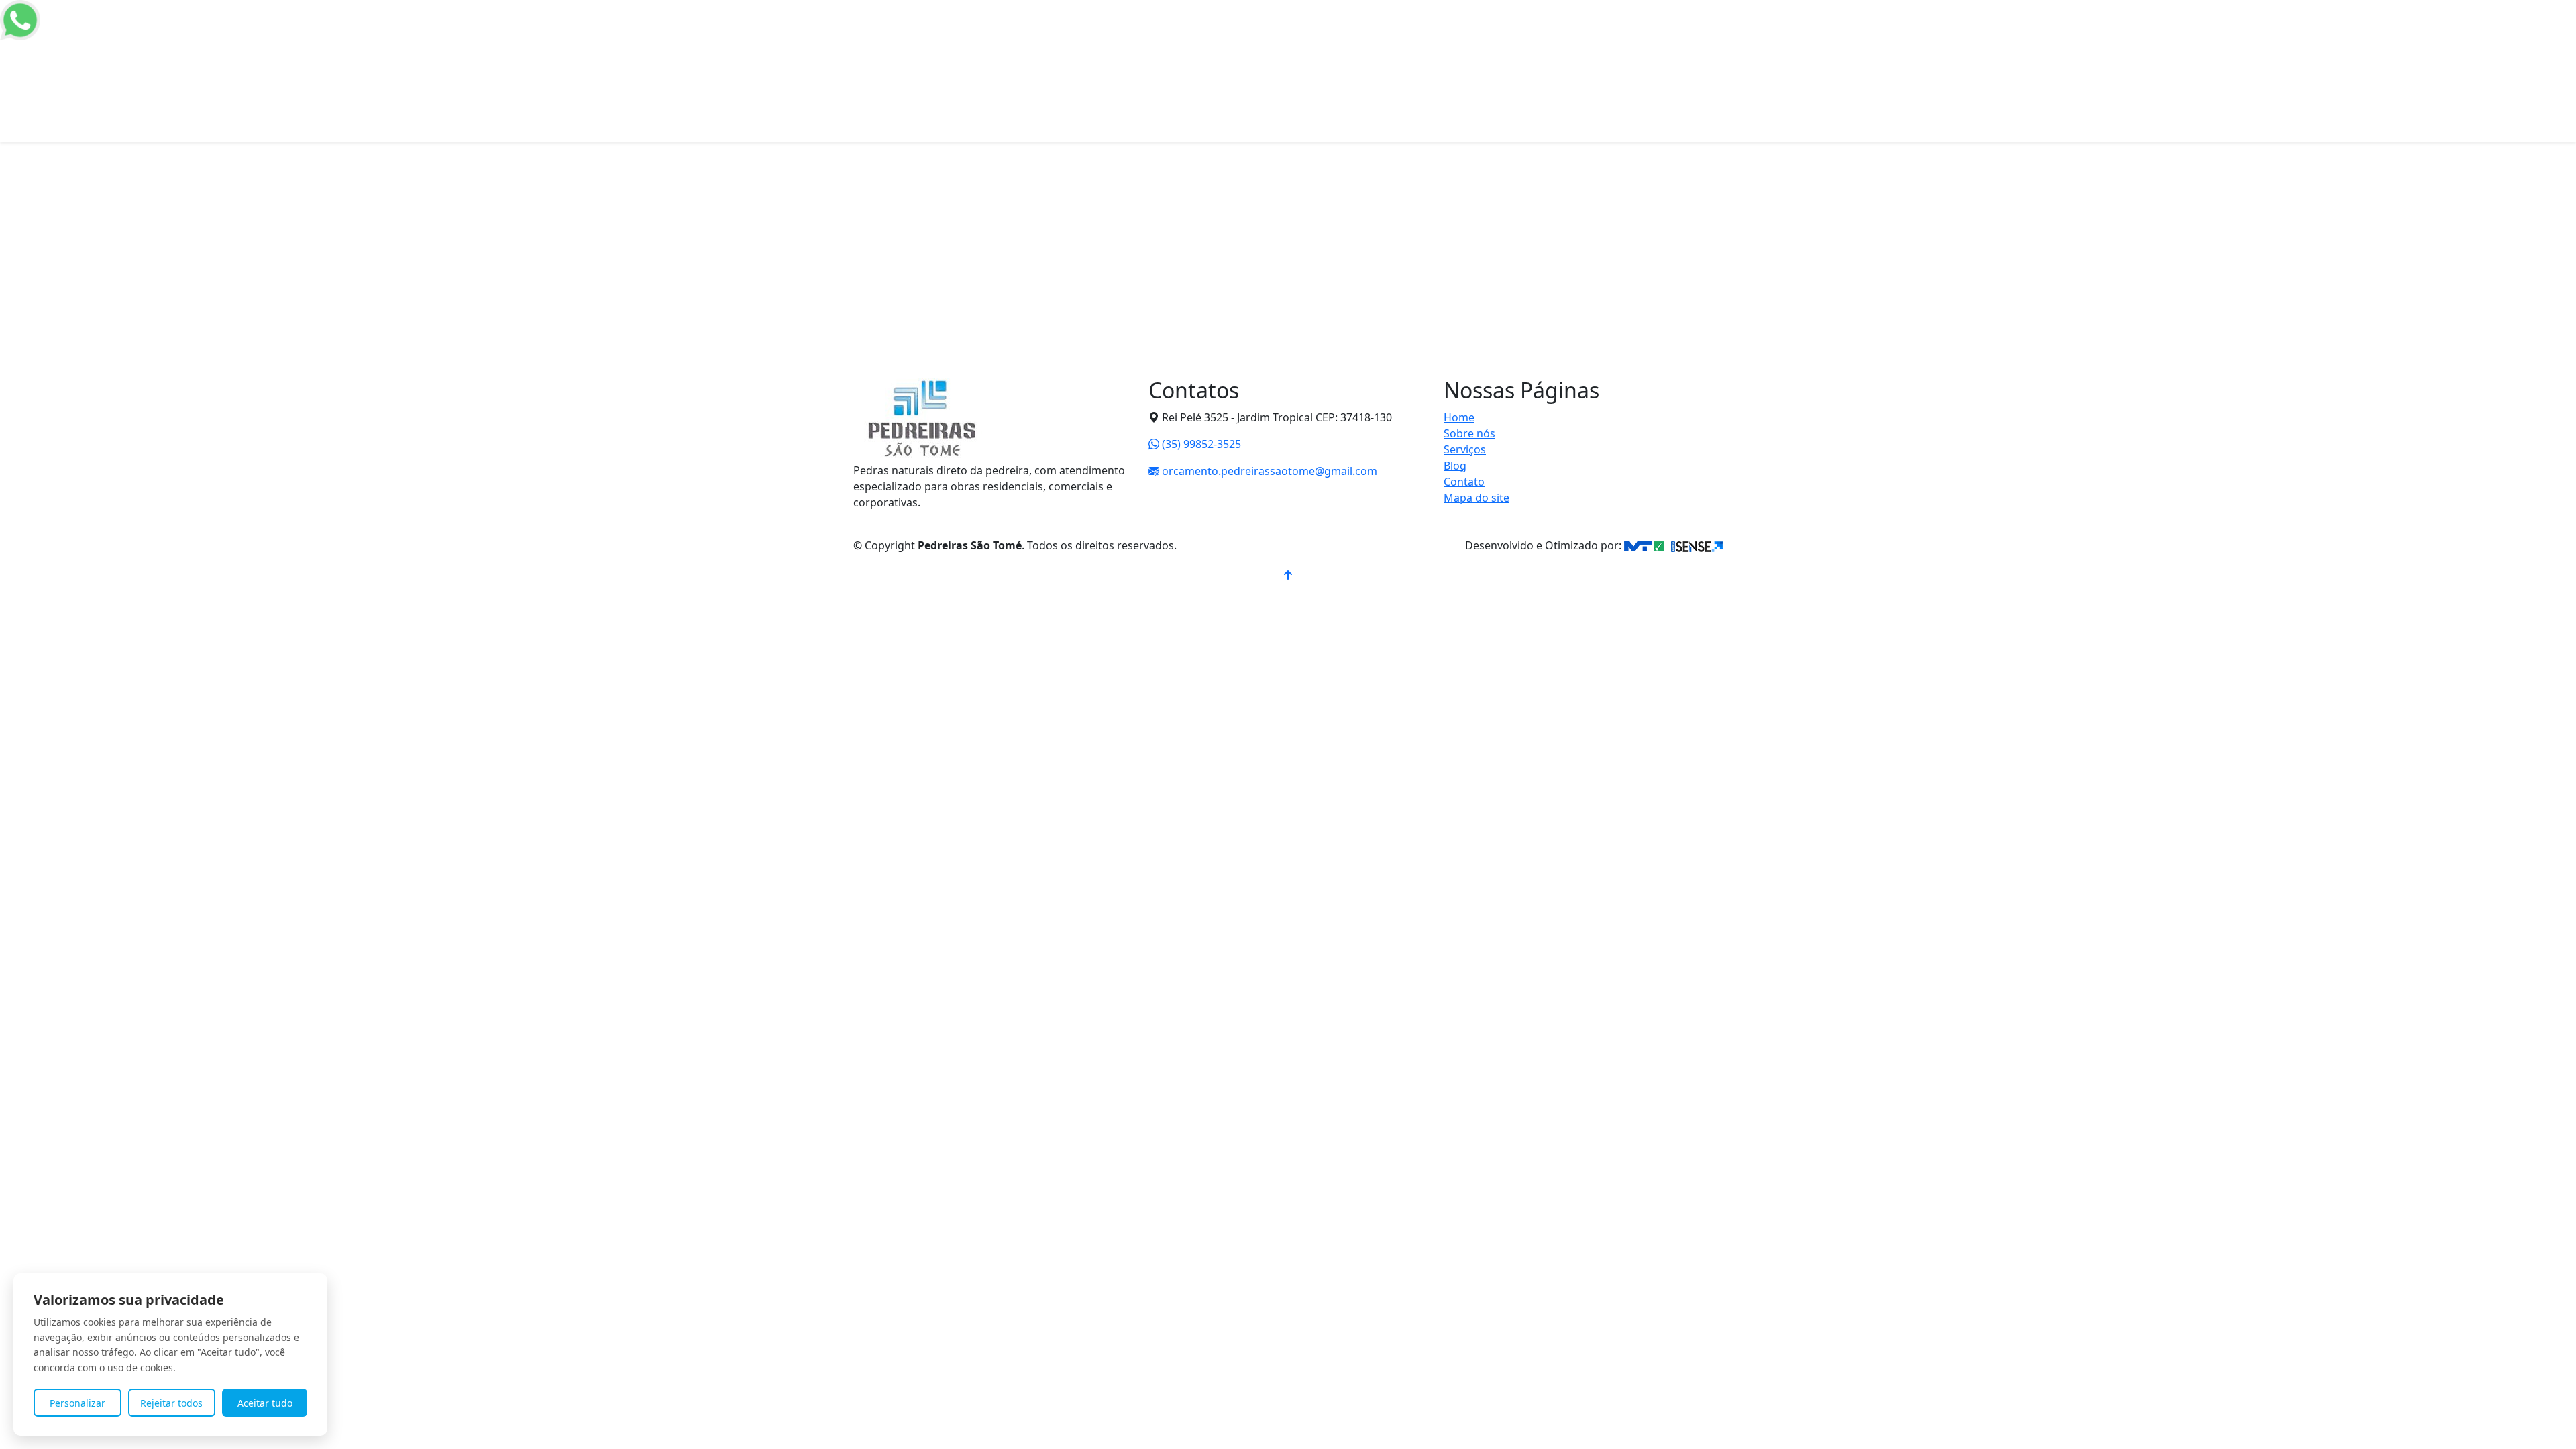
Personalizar (77, 1403)
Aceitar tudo (265, 1403)
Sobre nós (1402, 51)
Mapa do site (1477, 498)
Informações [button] (1528, 51)
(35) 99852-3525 (1200, 444)
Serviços (1465, 449)
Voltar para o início (945, 400)
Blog (1455, 466)
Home (1351, 51)
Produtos (1461, 51)
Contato (1600, 51)
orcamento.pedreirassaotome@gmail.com (1268, 471)
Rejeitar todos (171, 1403)
